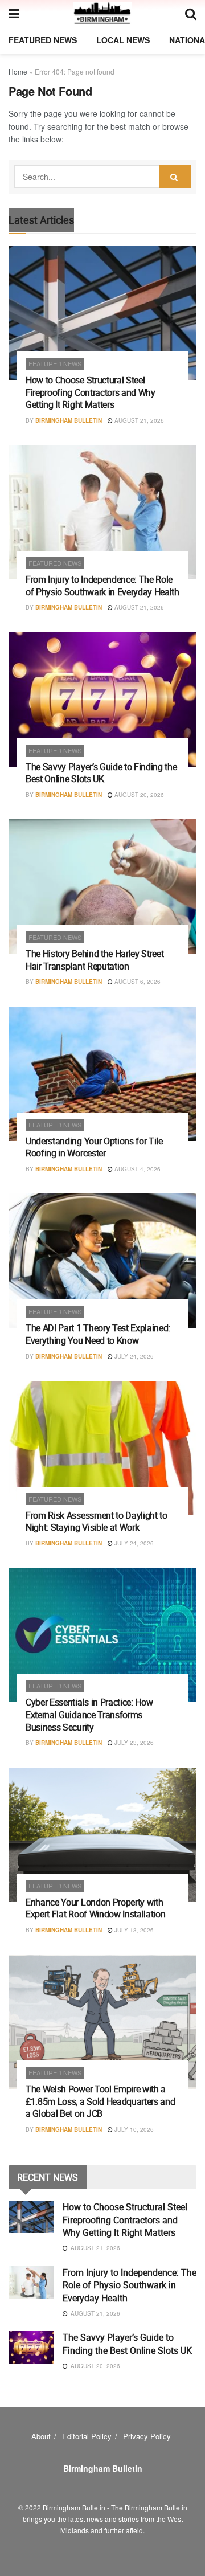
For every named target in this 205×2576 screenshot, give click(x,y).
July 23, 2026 (133, 1743)
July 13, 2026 (133, 1930)
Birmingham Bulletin (69, 420)
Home (18, 71)
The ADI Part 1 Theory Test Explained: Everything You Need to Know (98, 1334)
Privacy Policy (147, 2436)
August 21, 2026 (138, 420)
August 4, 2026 (137, 1169)
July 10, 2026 (133, 2129)
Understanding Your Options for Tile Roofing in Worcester (94, 1147)
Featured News (43, 40)
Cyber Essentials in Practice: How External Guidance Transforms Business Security (89, 1714)
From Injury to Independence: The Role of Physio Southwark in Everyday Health (102, 586)
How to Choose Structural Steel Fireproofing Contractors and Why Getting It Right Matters (91, 392)
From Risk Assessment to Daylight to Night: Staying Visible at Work (97, 1522)
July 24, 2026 (133, 1356)
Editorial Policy (87, 2436)
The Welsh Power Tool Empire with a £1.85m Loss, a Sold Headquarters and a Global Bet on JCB (100, 2101)
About (41, 2436)
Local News (123, 40)
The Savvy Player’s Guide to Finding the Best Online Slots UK (101, 773)
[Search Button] (175, 177)
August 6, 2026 (137, 982)
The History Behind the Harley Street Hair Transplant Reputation (95, 960)
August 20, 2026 (138, 795)
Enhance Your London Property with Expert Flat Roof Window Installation (95, 1908)
